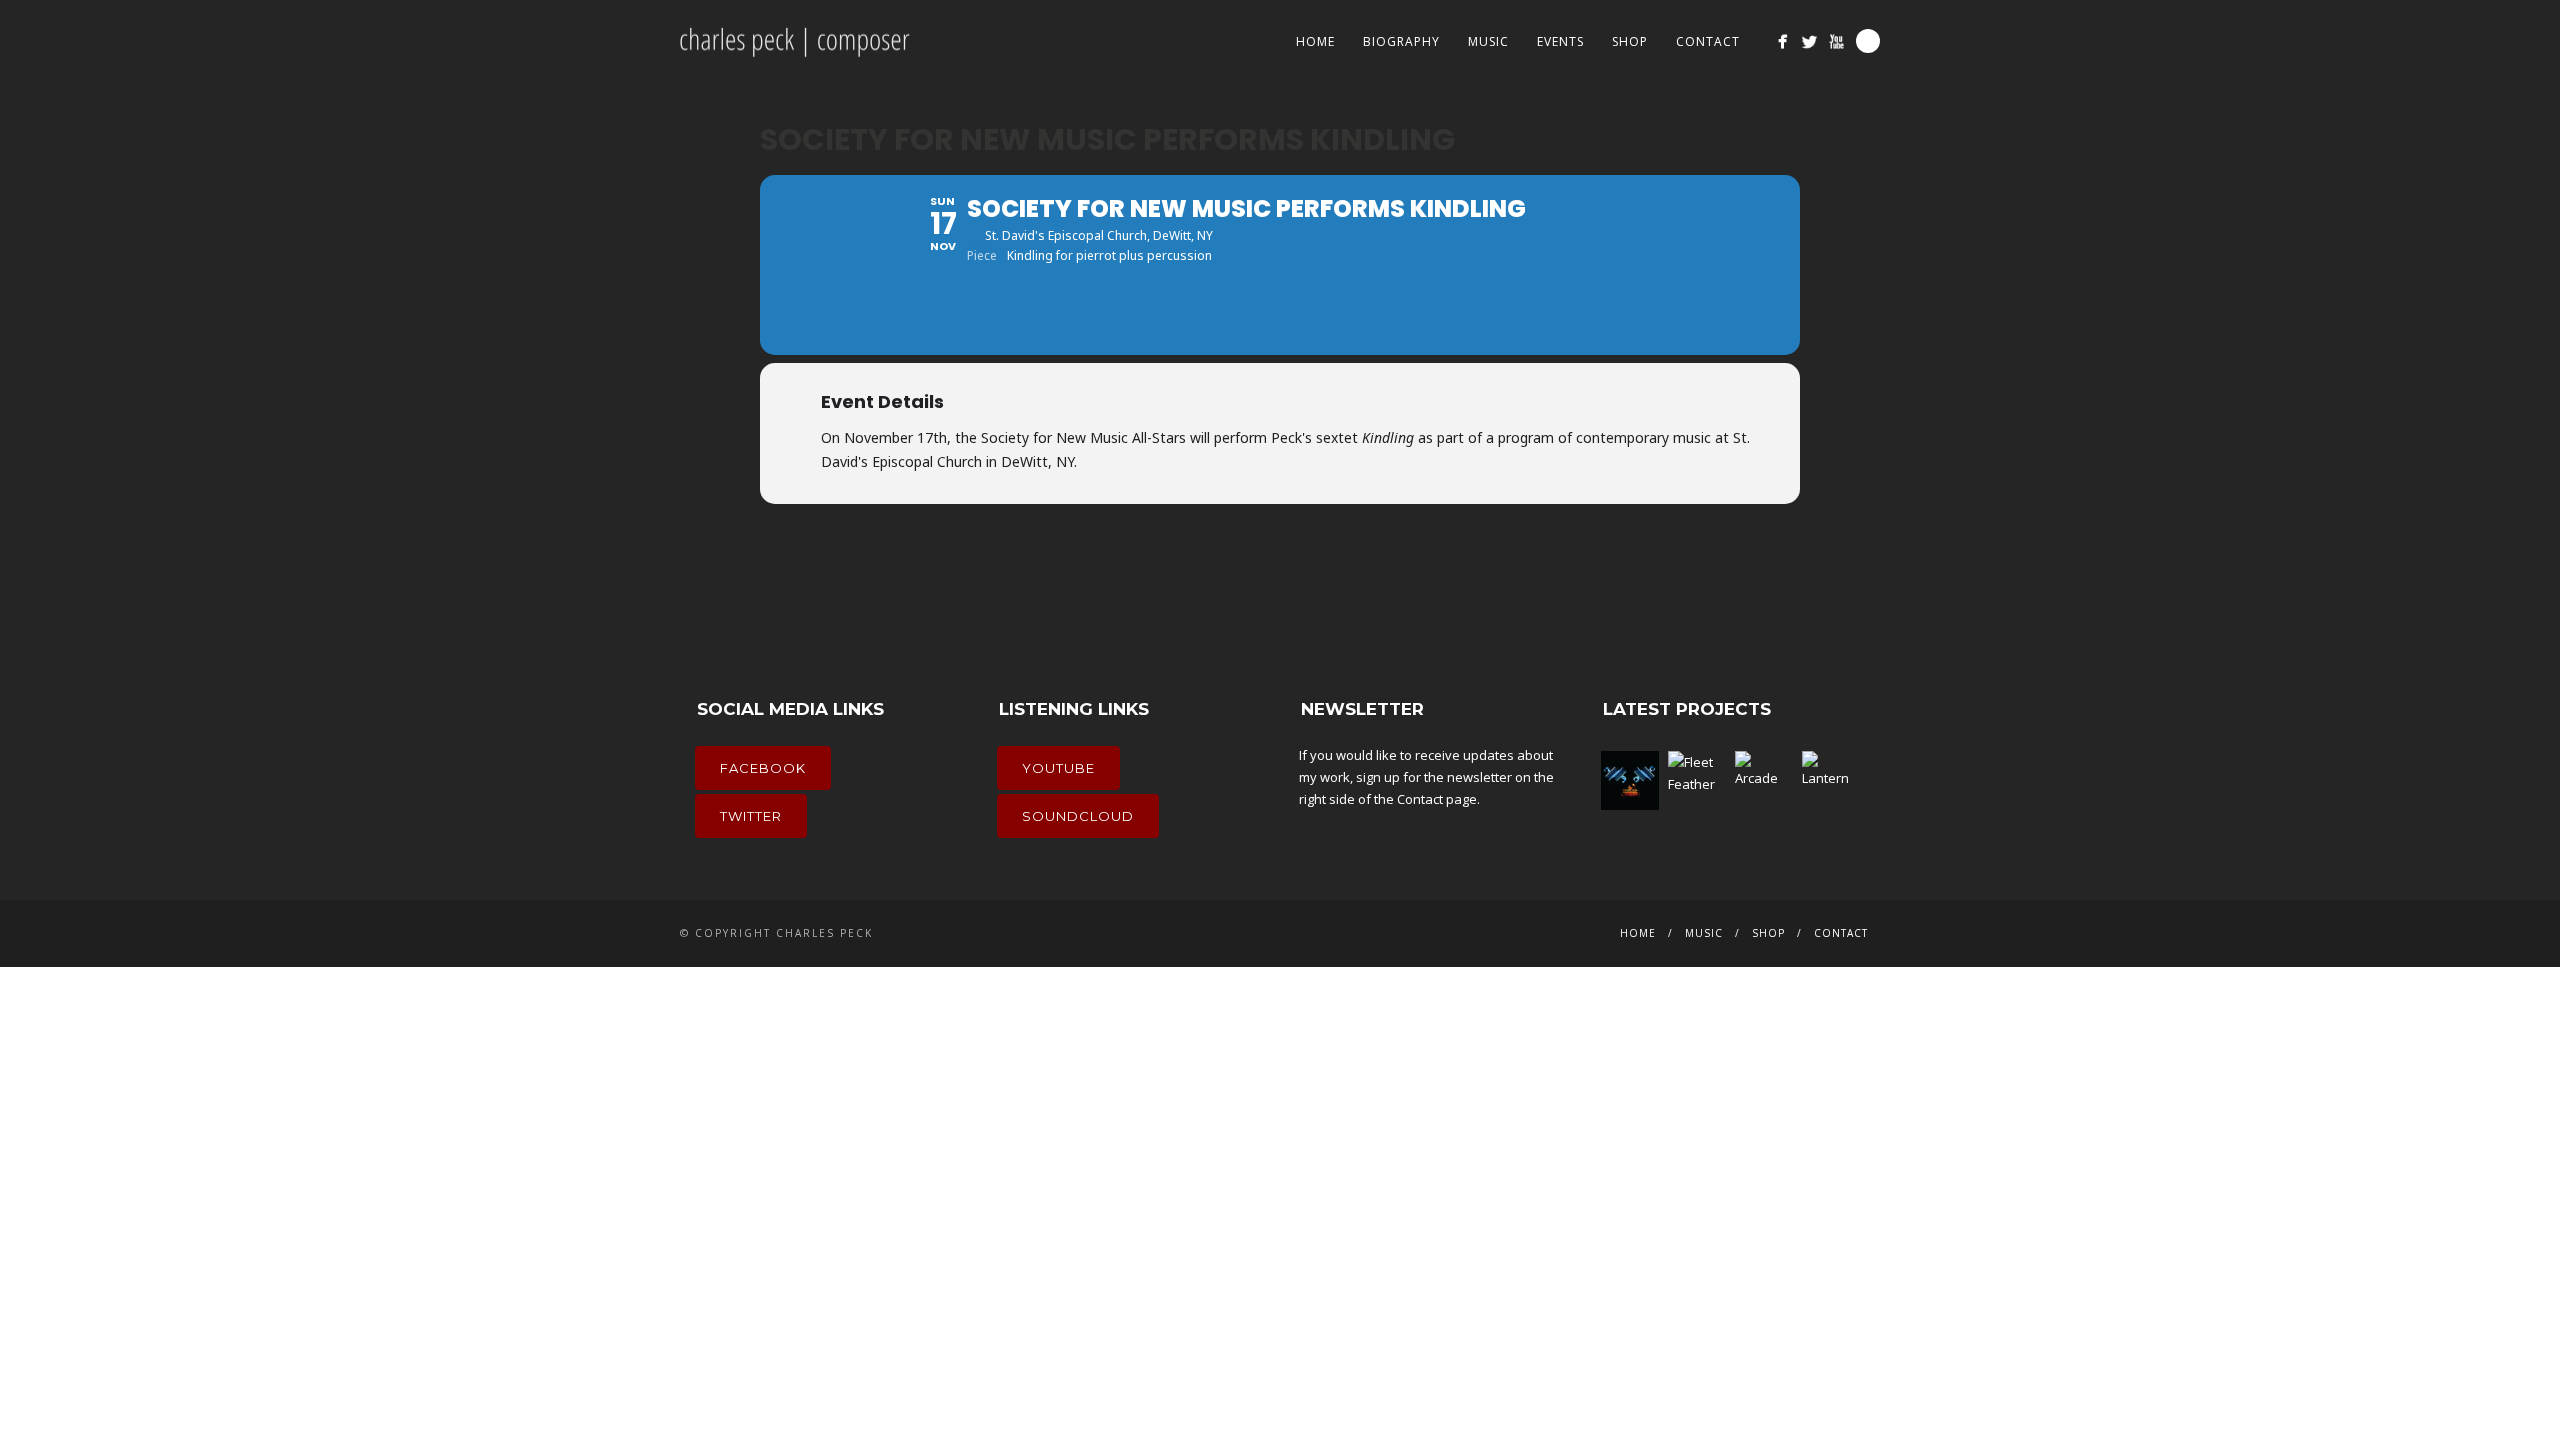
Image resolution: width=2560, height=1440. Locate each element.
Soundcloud (1078, 816)
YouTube (1058, 768)
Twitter (751, 816)
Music (1488, 41)
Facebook (763, 768)
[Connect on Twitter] (1809, 41)
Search (1868, 41)
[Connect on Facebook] (1782, 41)
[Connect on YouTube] (1836, 41)
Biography (1401, 41)
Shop (1630, 41)
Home (1315, 41)
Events (1560, 41)
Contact (1708, 41)
